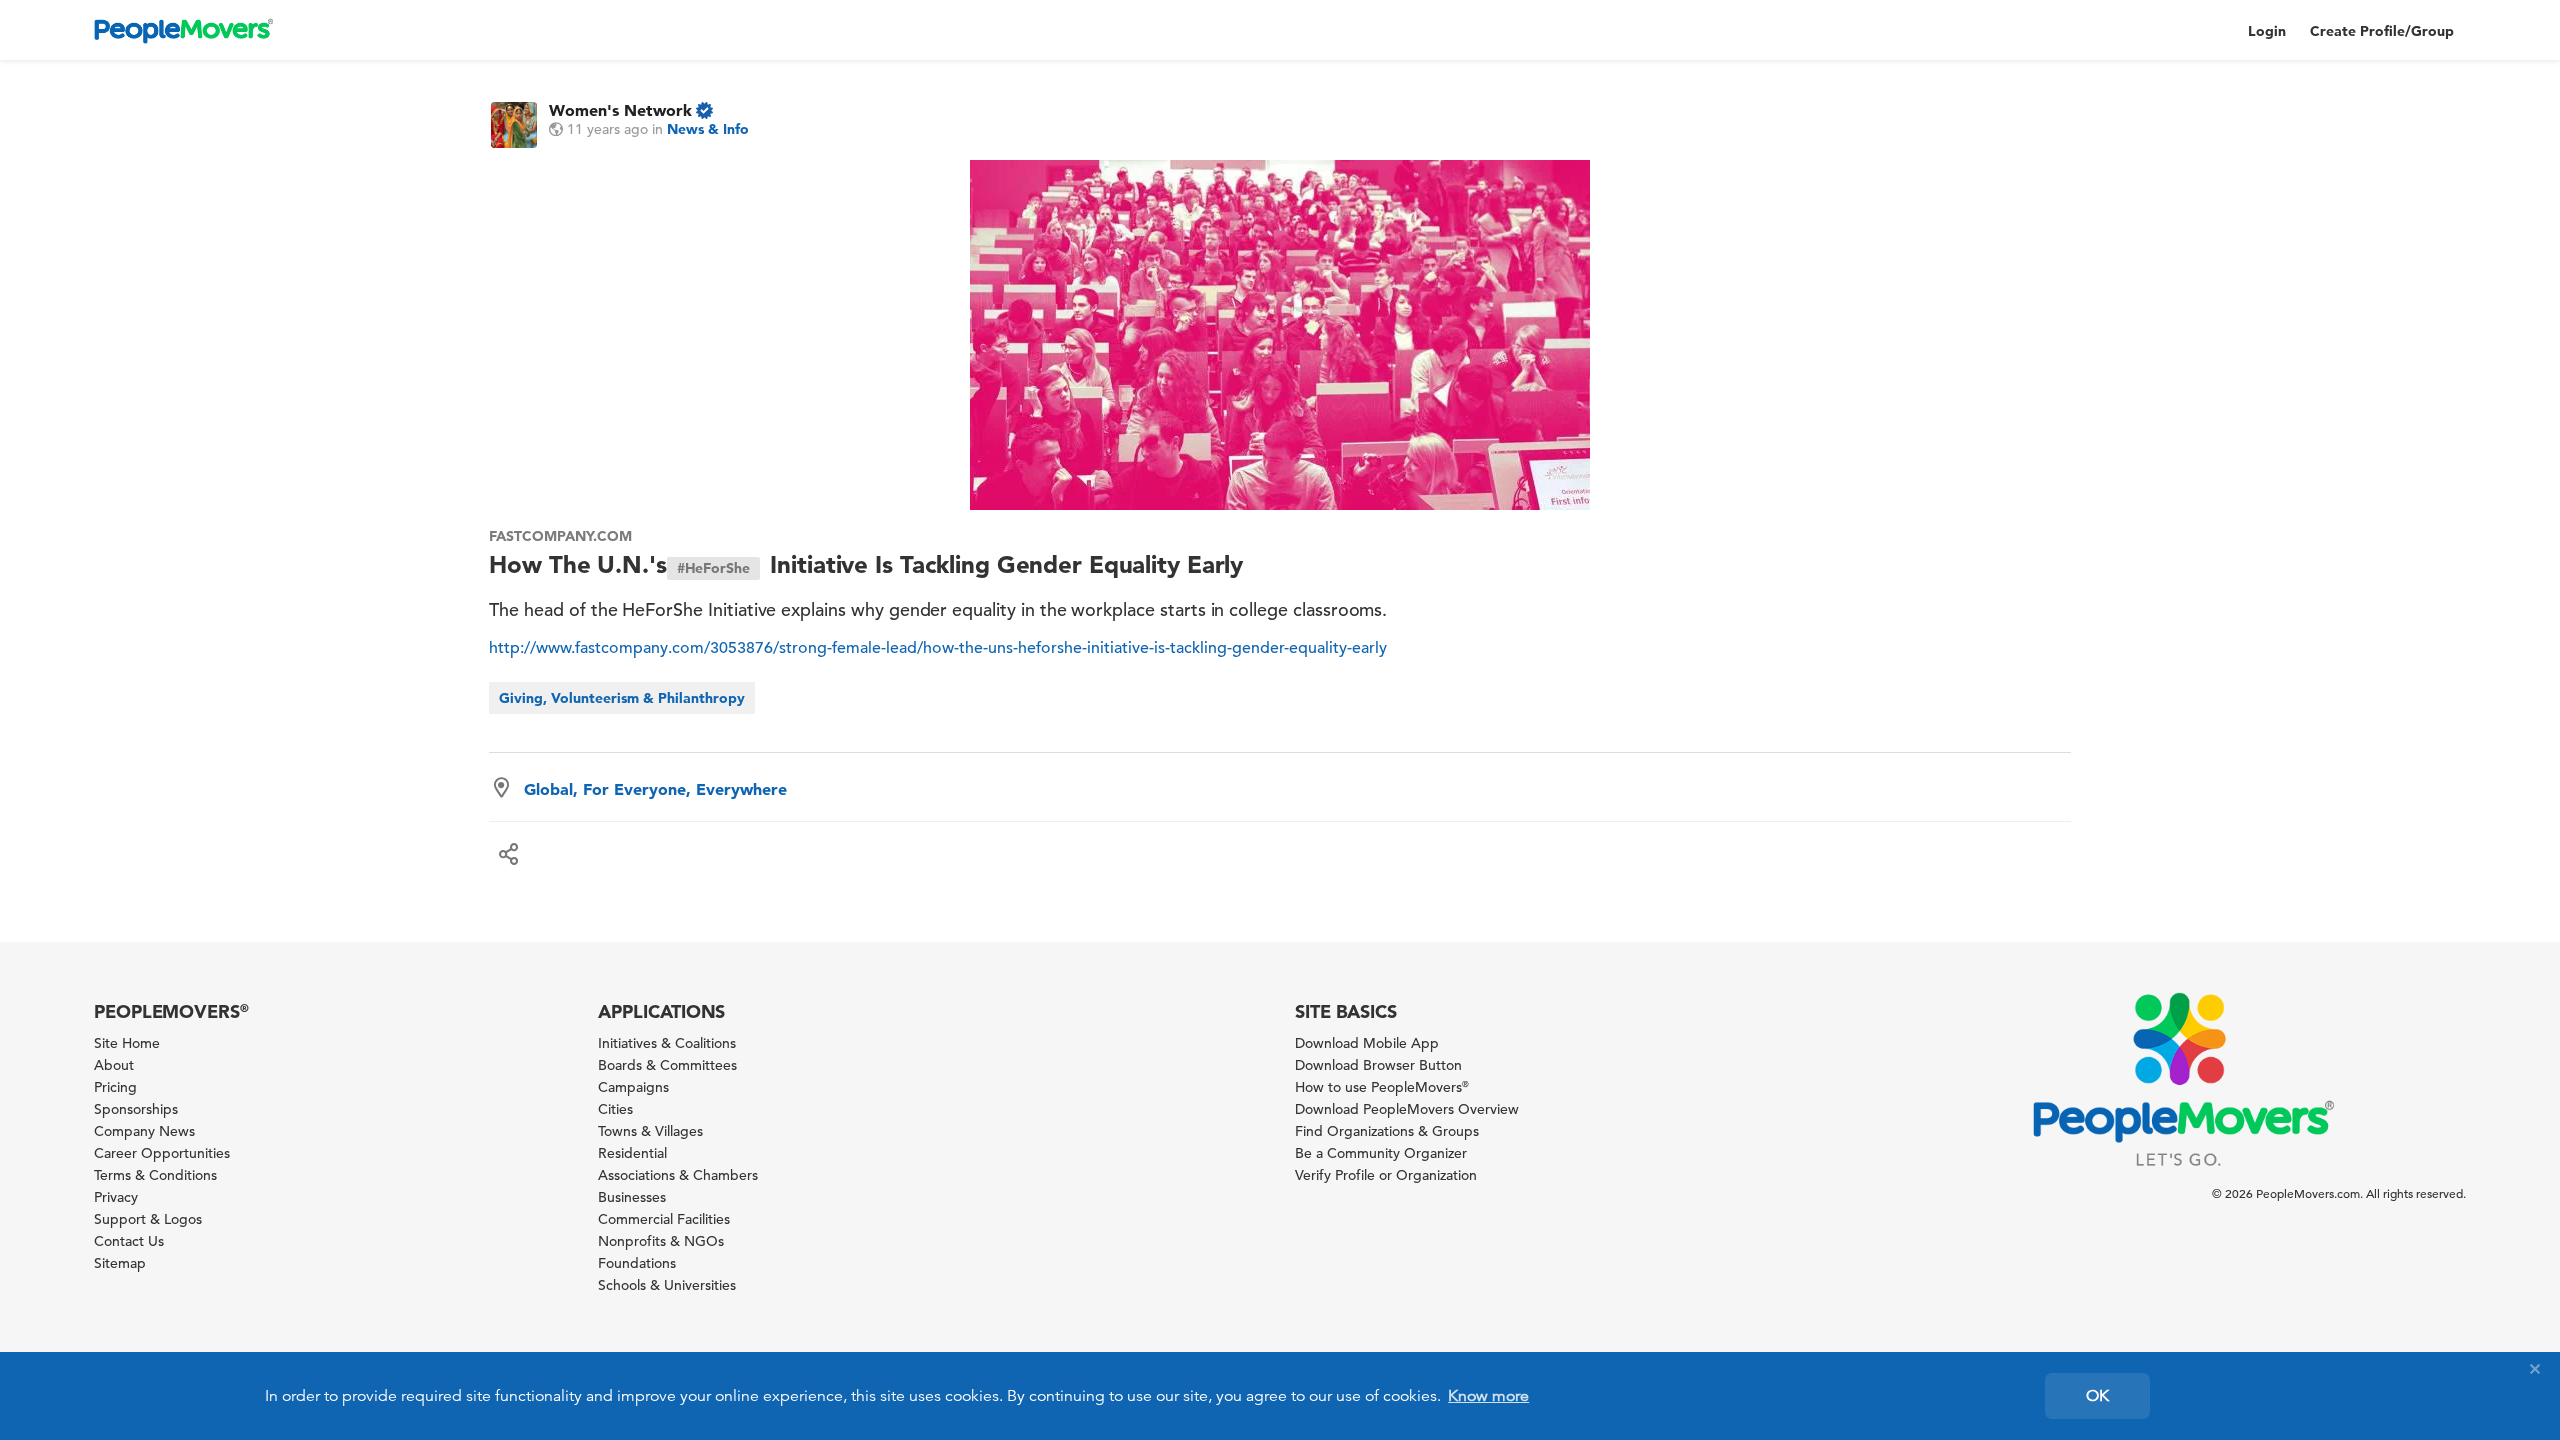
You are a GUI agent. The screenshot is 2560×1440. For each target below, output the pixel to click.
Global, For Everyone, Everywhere (655, 789)
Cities (615, 1109)
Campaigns (633, 1087)
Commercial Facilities (664, 1219)
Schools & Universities (667, 1285)
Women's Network (620, 110)
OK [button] (2097, 1396)
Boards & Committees (667, 1065)
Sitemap (120, 1263)
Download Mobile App (1367, 1043)
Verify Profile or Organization (1386, 1175)
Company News (144, 1131)
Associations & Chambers (678, 1175)
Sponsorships (136, 1109)
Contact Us (129, 1241)
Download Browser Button (1378, 1065)
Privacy (116, 1197)
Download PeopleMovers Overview (1407, 1109)
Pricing (115, 1087)
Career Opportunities (162, 1153)
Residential (632, 1153)
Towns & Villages (650, 1131)
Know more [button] (1488, 1396)
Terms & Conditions (155, 1175)
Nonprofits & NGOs (661, 1241)
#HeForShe (713, 568)
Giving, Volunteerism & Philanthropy (622, 698)
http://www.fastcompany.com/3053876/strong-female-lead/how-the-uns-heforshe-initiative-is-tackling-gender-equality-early (938, 648)
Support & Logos (148, 1219)
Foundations (637, 1263)
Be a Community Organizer (1381, 1153)
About (114, 1065)
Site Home (127, 1043)
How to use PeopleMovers (1382, 1087)
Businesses (632, 1197)
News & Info (708, 129)
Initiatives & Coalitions (667, 1043)
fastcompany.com (560, 536)
